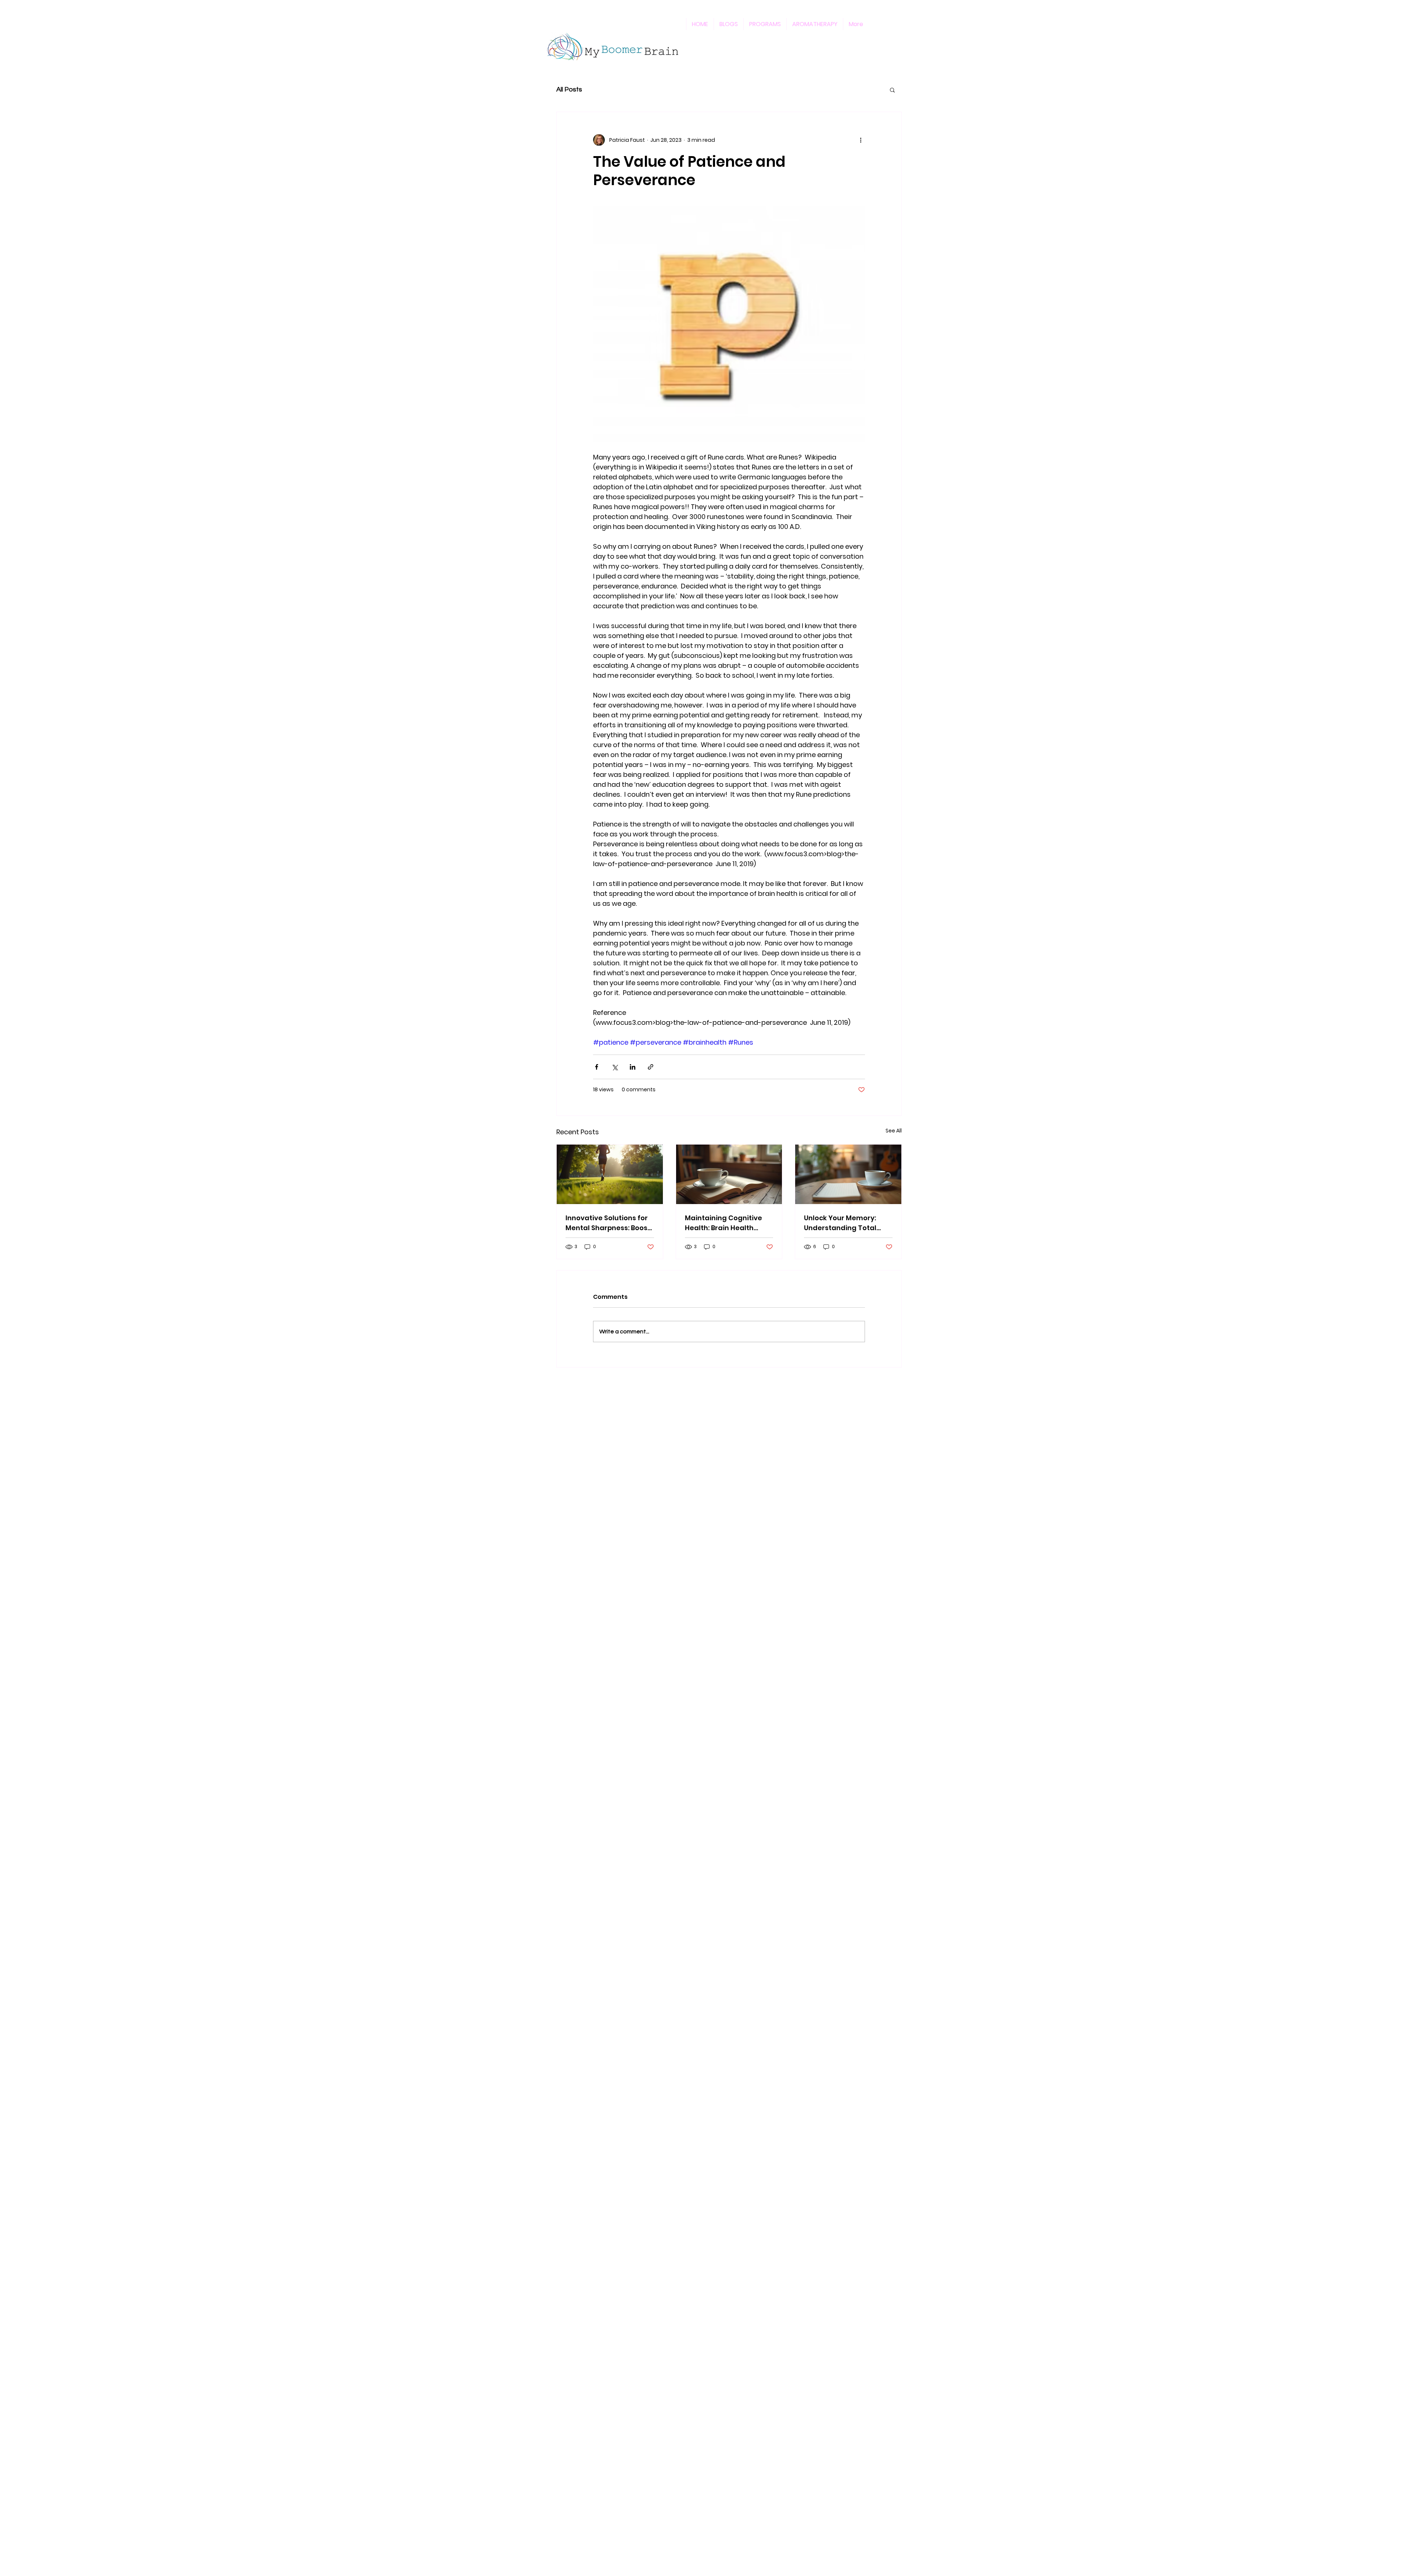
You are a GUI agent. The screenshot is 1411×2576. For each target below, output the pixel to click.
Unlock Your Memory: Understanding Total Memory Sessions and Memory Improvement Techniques (843, 1223)
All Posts (569, 89)
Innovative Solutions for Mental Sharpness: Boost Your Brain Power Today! (608, 1223)
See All (894, 1131)
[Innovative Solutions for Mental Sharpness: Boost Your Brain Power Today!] (610, 1174)
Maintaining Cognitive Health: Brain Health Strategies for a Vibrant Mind (726, 1223)
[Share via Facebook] (597, 1067)
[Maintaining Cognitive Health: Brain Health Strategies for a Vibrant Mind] (729, 1174)
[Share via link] (651, 1067)
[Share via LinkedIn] (633, 1067)
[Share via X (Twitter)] (615, 1067)
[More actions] (861, 140)
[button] (892, 90)
